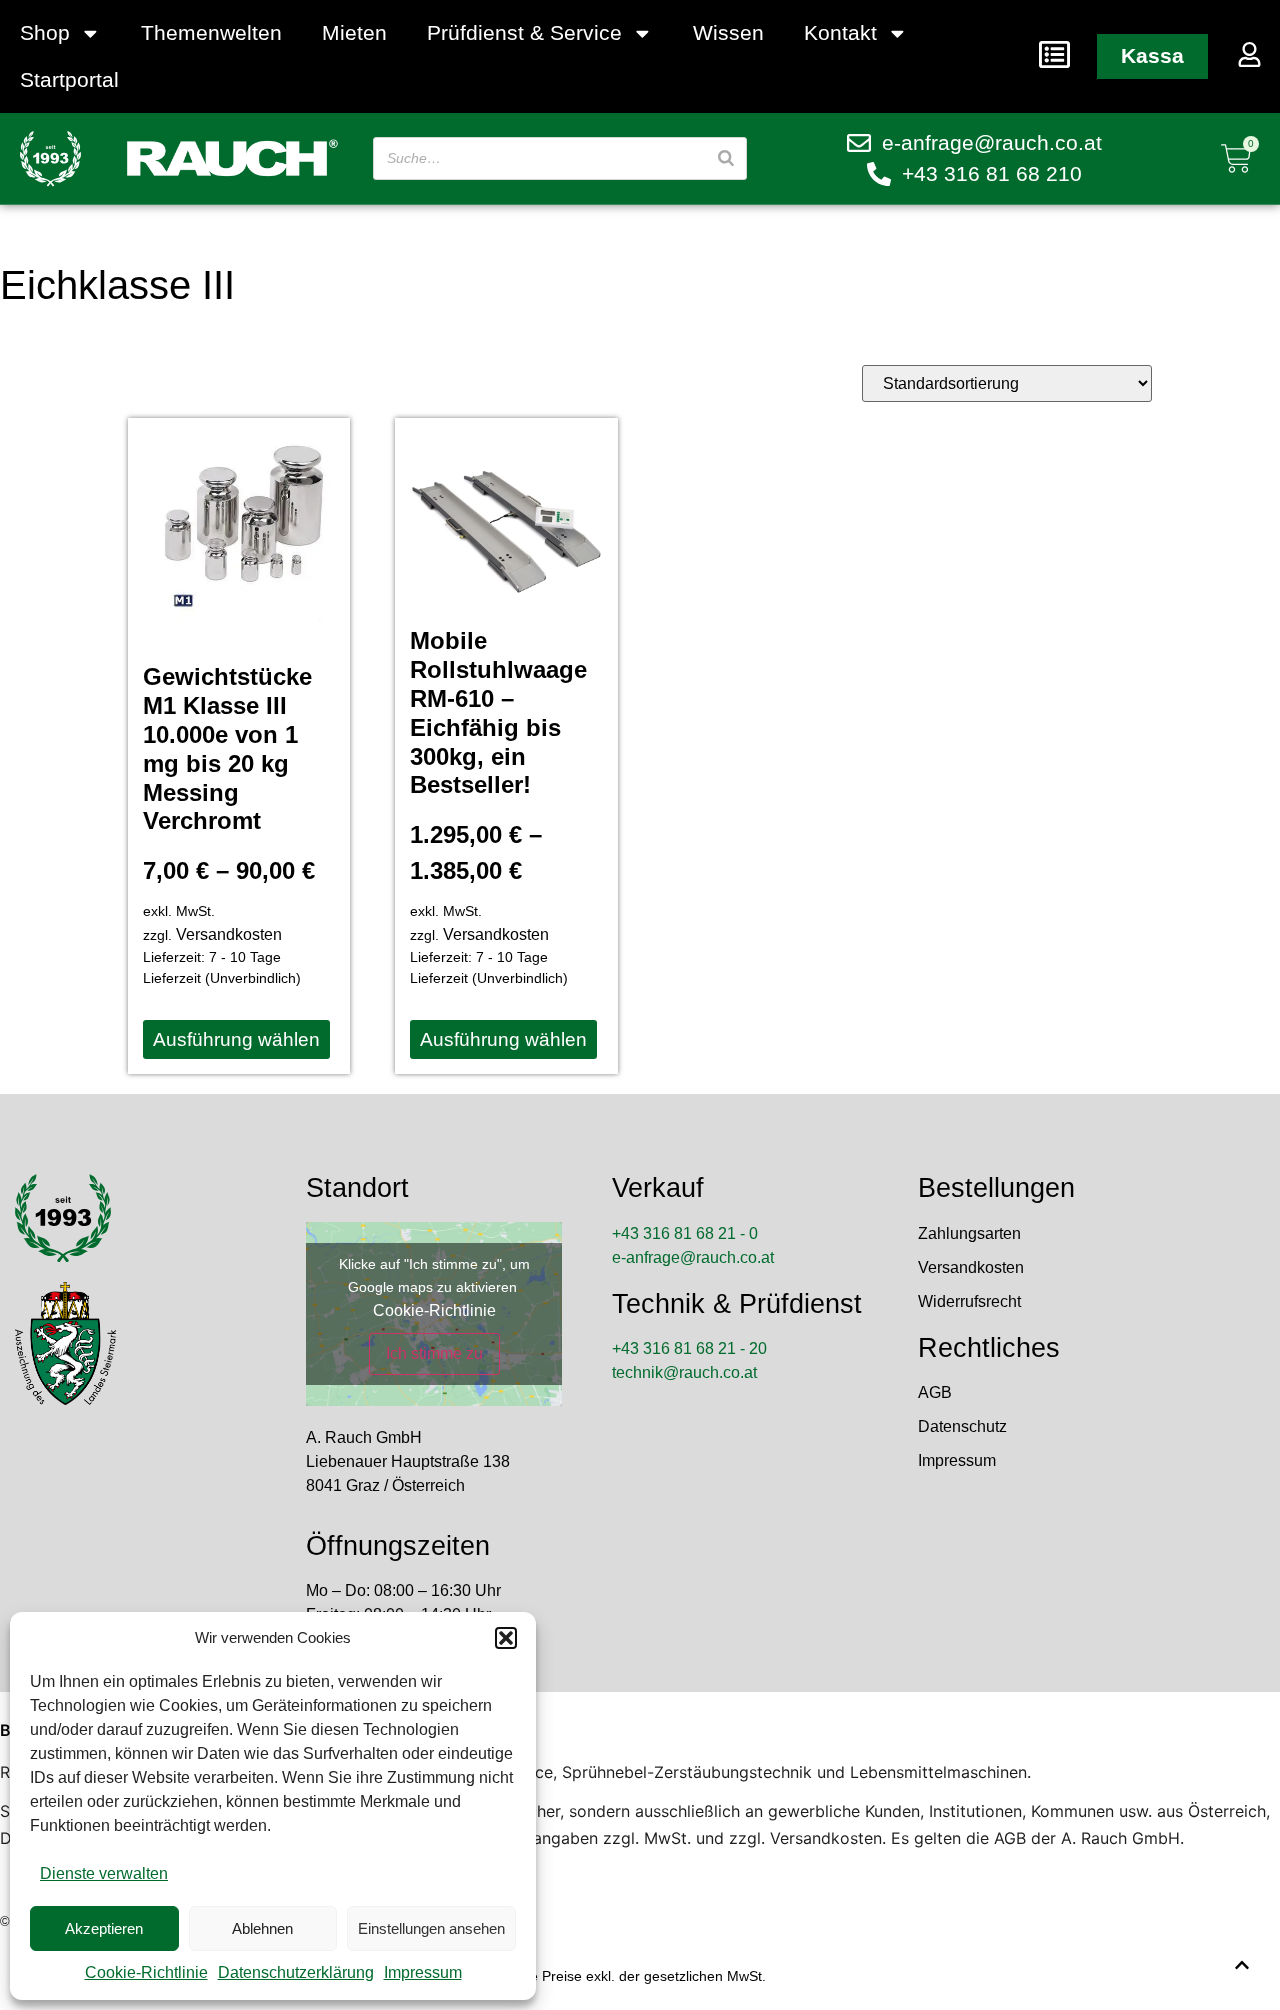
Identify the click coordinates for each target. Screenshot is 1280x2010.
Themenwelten (211, 32)
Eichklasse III (117, 285)
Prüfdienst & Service (524, 32)
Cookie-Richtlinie (146, 1972)
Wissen (728, 32)
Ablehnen (262, 1928)
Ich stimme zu (434, 1353)
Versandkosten (229, 934)
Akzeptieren (104, 1928)
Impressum (423, 1972)
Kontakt (840, 32)
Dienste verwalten (104, 1873)
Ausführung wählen (236, 1039)
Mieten (354, 32)
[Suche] (726, 158)
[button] (506, 1638)
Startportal (69, 79)
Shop (45, 32)
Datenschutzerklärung (296, 1972)
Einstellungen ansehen (431, 1928)
